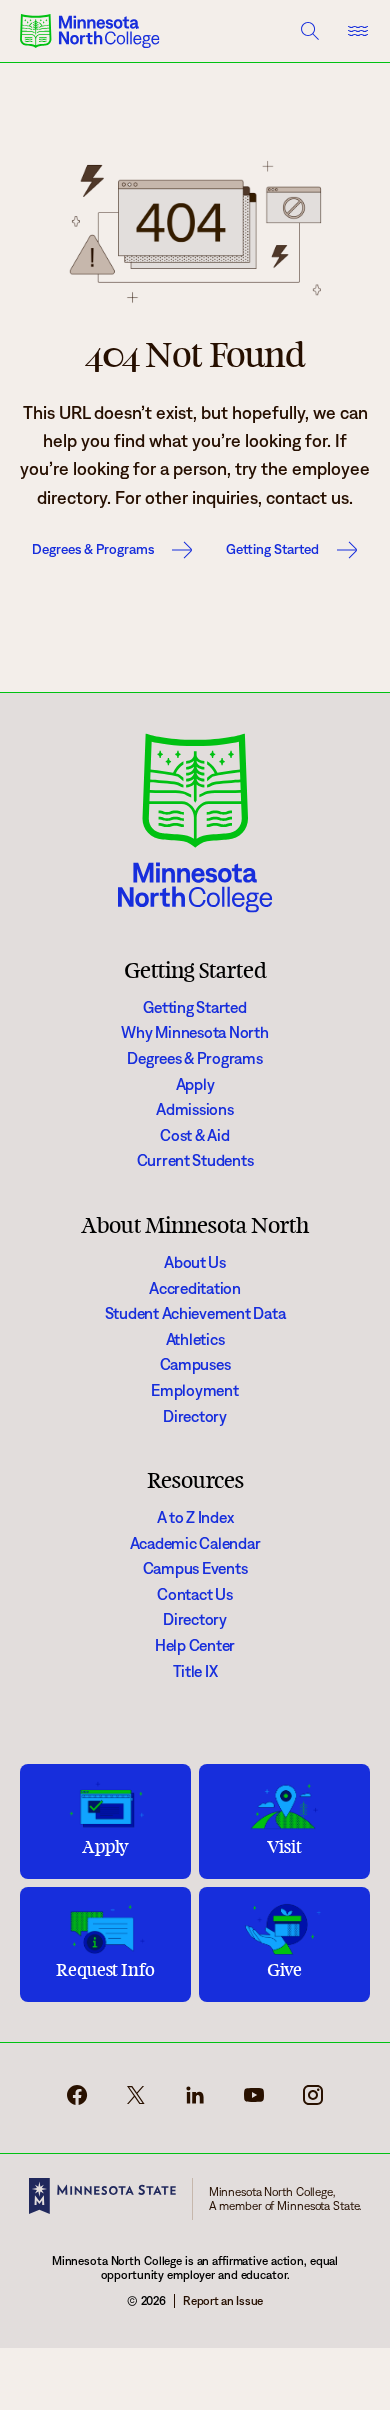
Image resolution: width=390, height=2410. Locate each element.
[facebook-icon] (77, 2102)
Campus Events (195, 1568)
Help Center (195, 1645)
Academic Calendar (195, 1543)
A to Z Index (195, 1517)
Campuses (195, 1364)
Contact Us (194, 1594)
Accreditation (195, 1288)
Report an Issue (223, 2300)
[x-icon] (136, 2102)
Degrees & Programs (93, 549)
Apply (195, 1084)
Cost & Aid (194, 1135)
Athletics (195, 1339)
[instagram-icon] (313, 2102)
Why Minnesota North (194, 1032)
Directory (195, 1416)
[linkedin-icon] (195, 2102)
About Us (195, 1262)
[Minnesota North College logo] (90, 31)
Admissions (194, 1109)
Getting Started (272, 549)
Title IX (195, 1671)
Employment (194, 1390)
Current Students (195, 1160)
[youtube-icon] (254, 2102)
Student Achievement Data (195, 1313)
